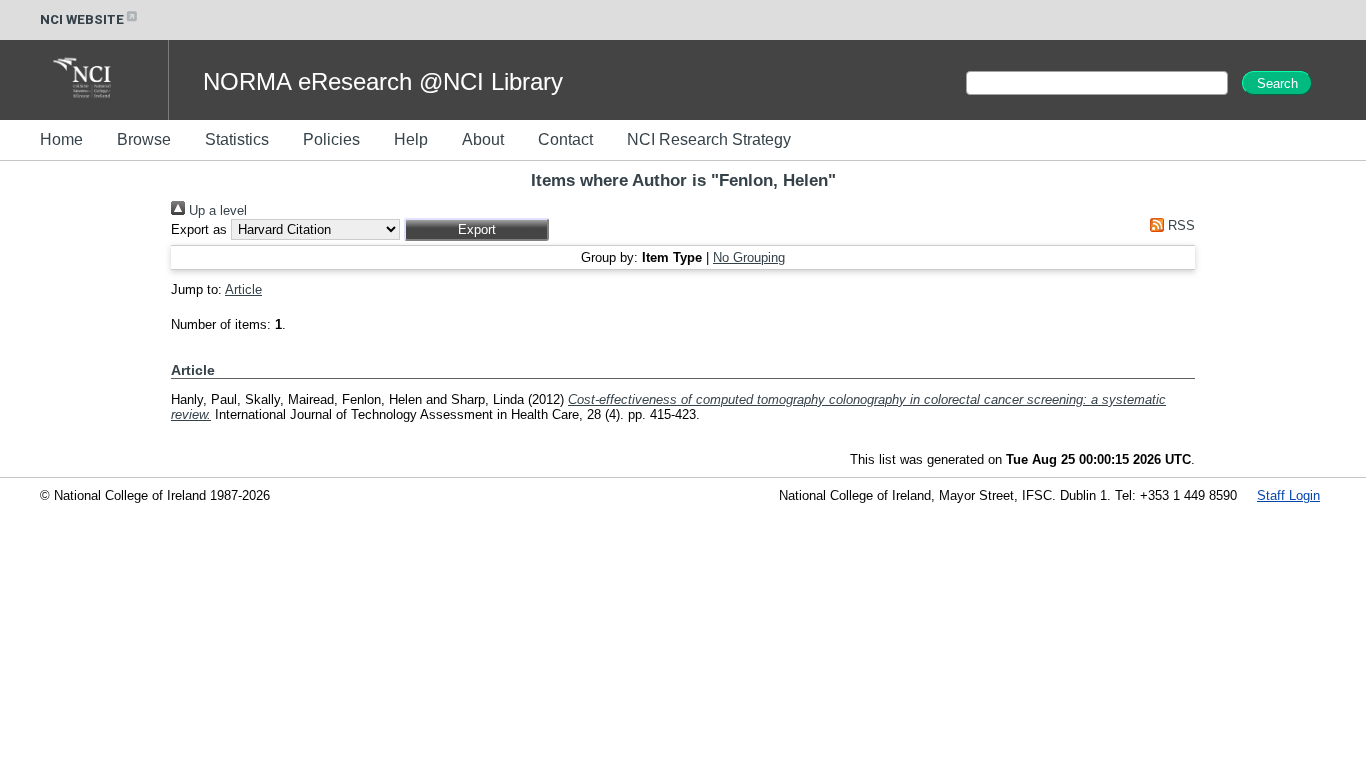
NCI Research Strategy (709, 139)
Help (411, 139)
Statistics (237, 139)
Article (243, 289)
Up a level (216, 210)
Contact (565, 139)
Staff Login (1288, 495)
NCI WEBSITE (82, 19)
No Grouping (749, 257)
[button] (476, 229)
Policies (331, 139)
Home (61, 139)
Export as (199, 229)
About (483, 139)
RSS (1179, 225)
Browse (144, 139)
